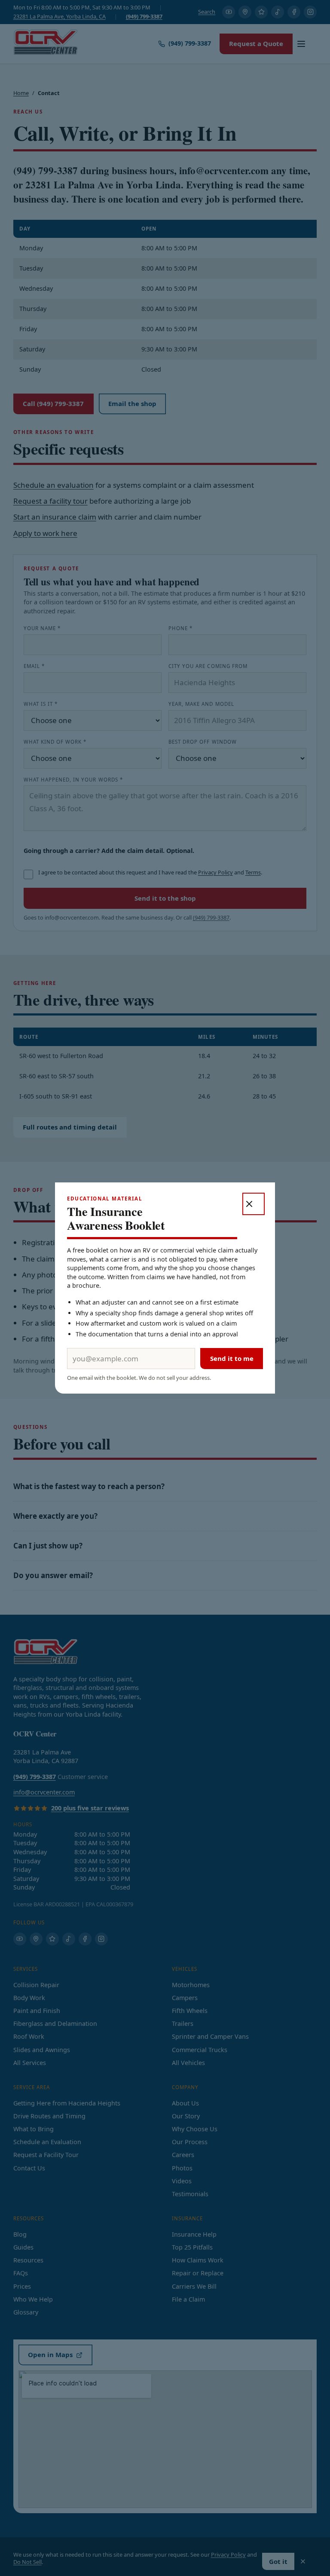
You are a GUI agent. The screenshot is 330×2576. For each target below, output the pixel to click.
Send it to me (232, 1358)
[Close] (254, 1204)
